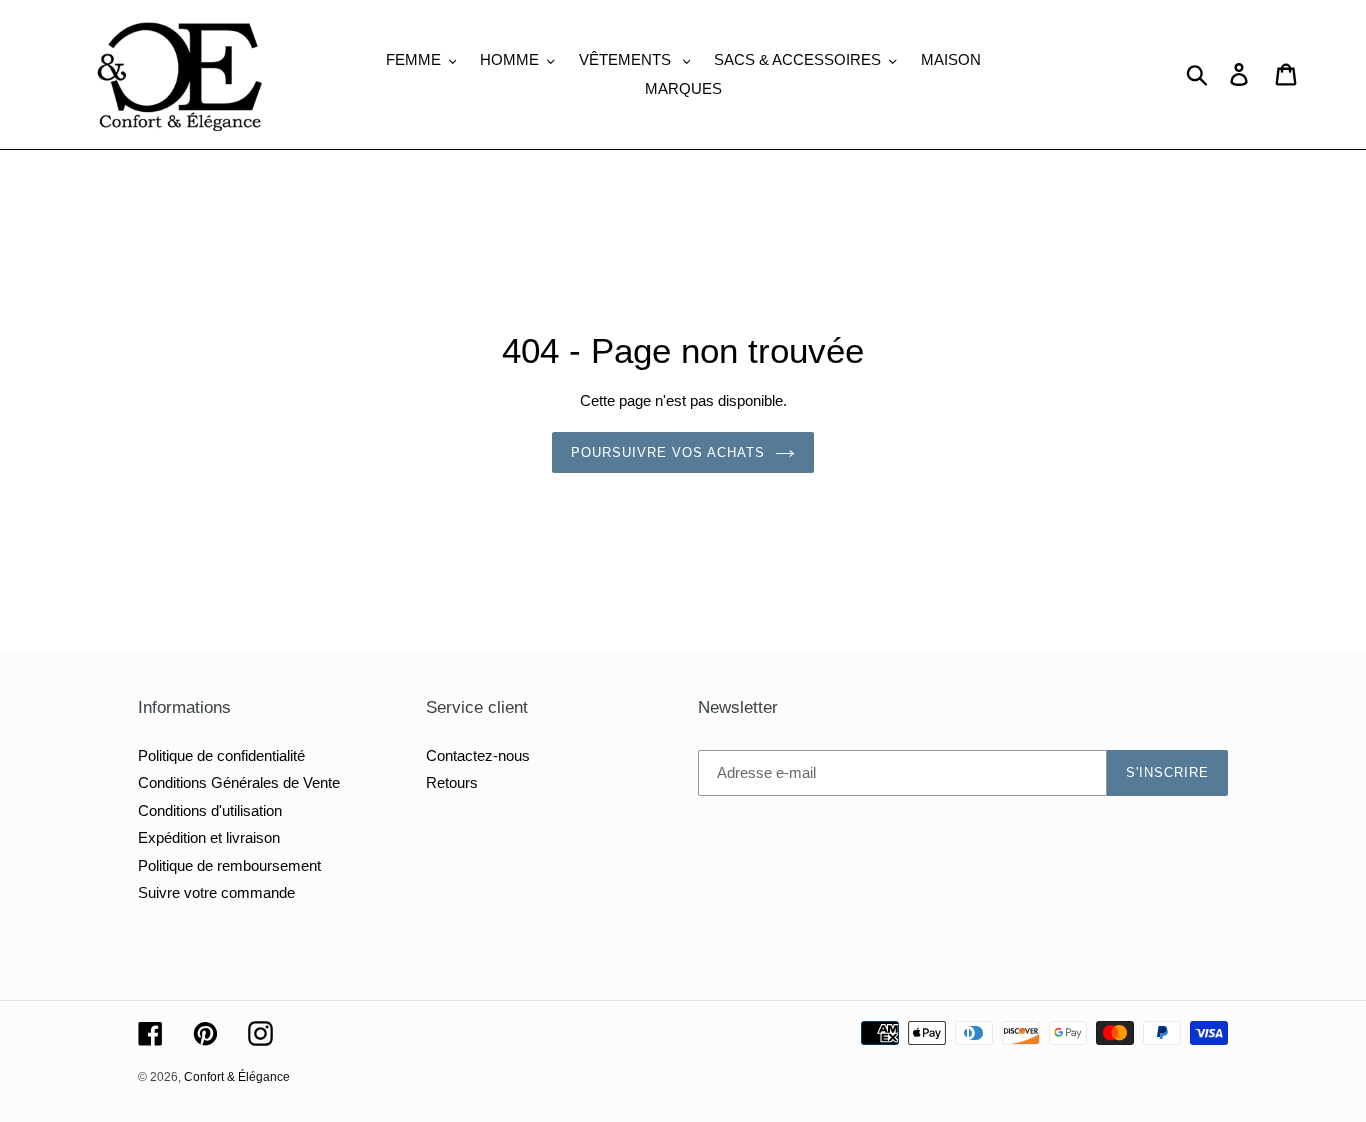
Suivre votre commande (216, 892)
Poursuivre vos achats (668, 452)
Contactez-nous (478, 755)
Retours (452, 782)
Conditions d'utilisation (210, 810)
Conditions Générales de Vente (239, 782)
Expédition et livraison (209, 837)
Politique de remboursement (229, 865)
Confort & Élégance (237, 1077)
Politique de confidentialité (221, 755)
